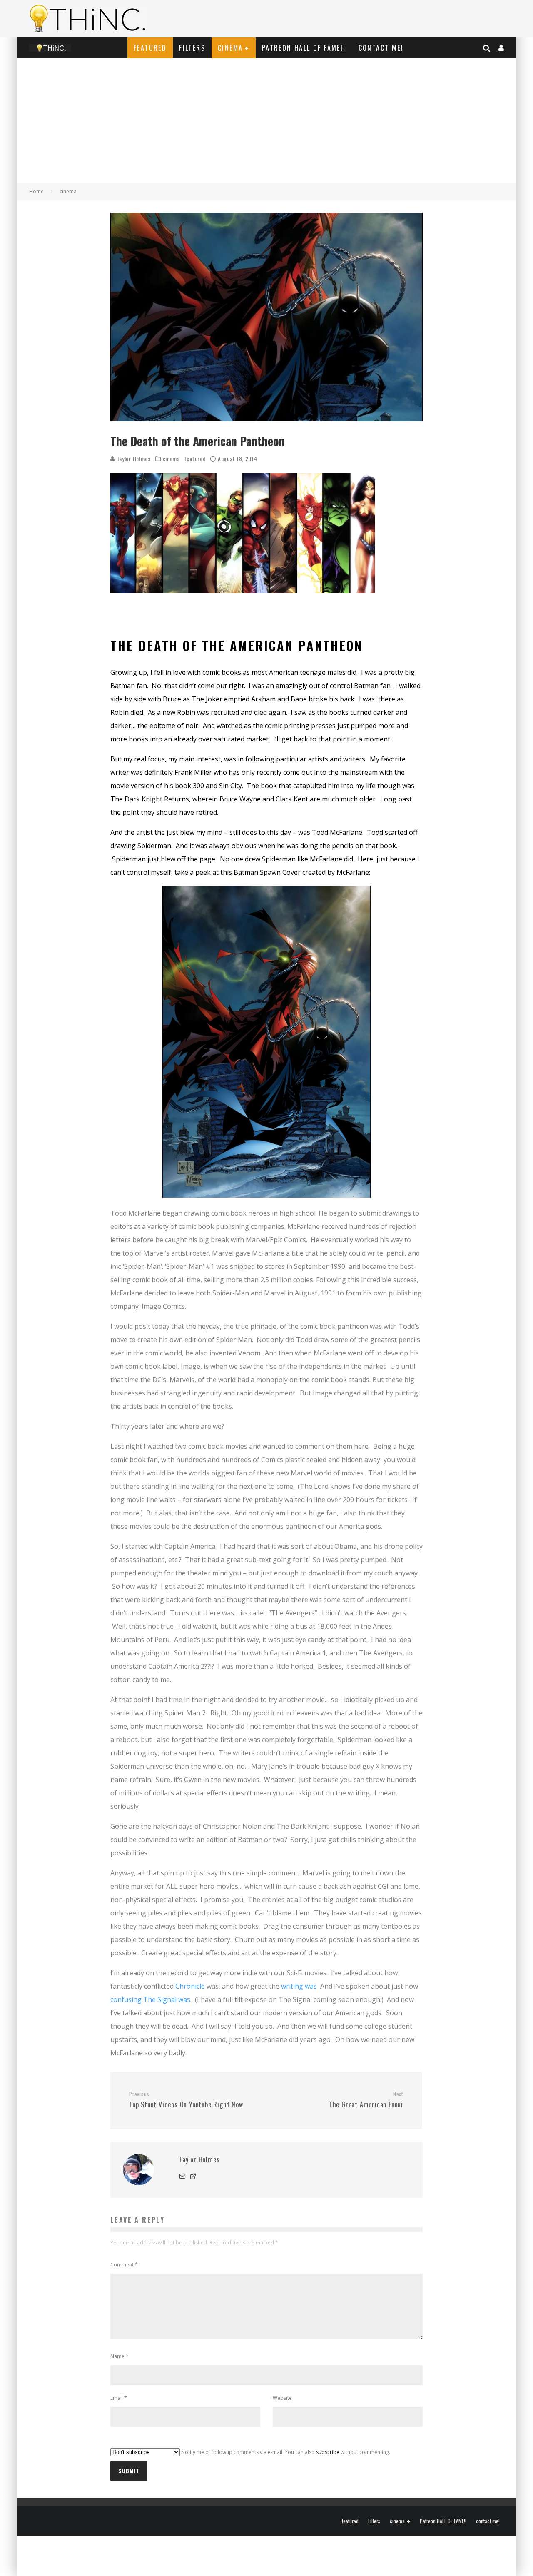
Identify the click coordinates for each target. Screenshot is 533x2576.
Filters (192, 48)
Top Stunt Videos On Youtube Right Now (186, 2100)
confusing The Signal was (150, 1999)
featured (150, 48)
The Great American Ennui (366, 2100)
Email (119, 2398)
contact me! (381, 48)
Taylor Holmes (133, 458)
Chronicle (190, 1986)
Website (282, 2398)
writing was (299, 1986)
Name (120, 2356)
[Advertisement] (266, 121)
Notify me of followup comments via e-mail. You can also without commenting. (285, 2452)
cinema (230, 48)
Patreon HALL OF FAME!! (304, 48)
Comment (124, 2265)
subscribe (328, 2452)
